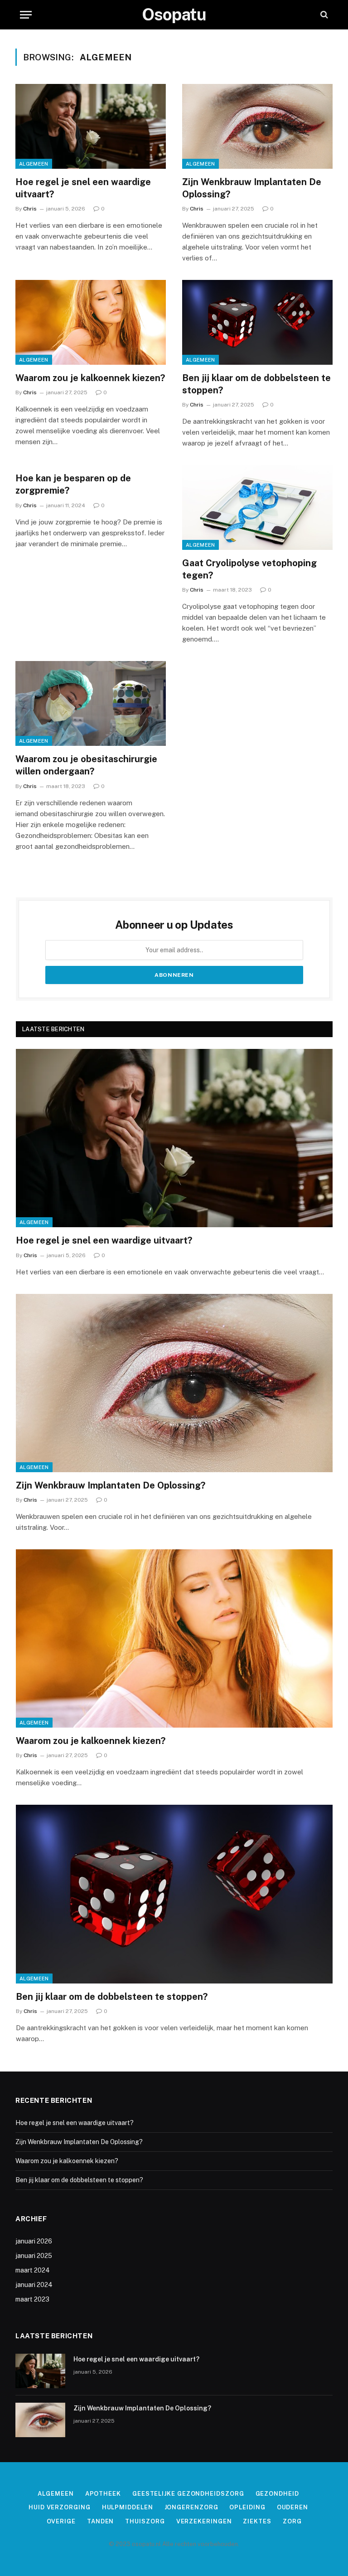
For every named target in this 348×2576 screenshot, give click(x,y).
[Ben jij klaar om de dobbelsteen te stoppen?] (257, 322)
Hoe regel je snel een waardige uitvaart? (83, 188)
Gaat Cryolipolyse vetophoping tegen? (249, 569)
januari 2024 (34, 2285)
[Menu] (26, 15)
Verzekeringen (204, 2521)
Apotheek (103, 2494)
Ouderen (292, 2507)
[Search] (323, 15)
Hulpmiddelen (128, 2507)
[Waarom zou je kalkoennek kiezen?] (91, 322)
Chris (30, 209)
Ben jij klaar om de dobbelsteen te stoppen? (256, 384)
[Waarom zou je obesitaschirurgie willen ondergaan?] (91, 703)
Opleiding (247, 2507)
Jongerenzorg (191, 2507)
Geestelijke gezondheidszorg (188, 2494)
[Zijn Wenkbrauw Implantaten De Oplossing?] (257, 126)
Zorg (292, 2521)
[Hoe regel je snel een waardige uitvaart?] (91, 126)
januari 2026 (34, 2241)
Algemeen (34, 164)
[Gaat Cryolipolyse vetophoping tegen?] (257, 507)
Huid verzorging (60, 2507)
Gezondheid (277, 2494)
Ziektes (257, 2521)
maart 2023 (32, 2299)
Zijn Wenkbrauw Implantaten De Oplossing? (252, 188)
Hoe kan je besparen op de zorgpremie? (73, 484)
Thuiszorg (145, 2521)
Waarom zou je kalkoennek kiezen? (90, 378)
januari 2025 (34, 2256)
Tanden (100, 2521)
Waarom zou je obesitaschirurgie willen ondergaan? (86, 765)
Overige (61, 2521)
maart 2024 (33, 2270)
